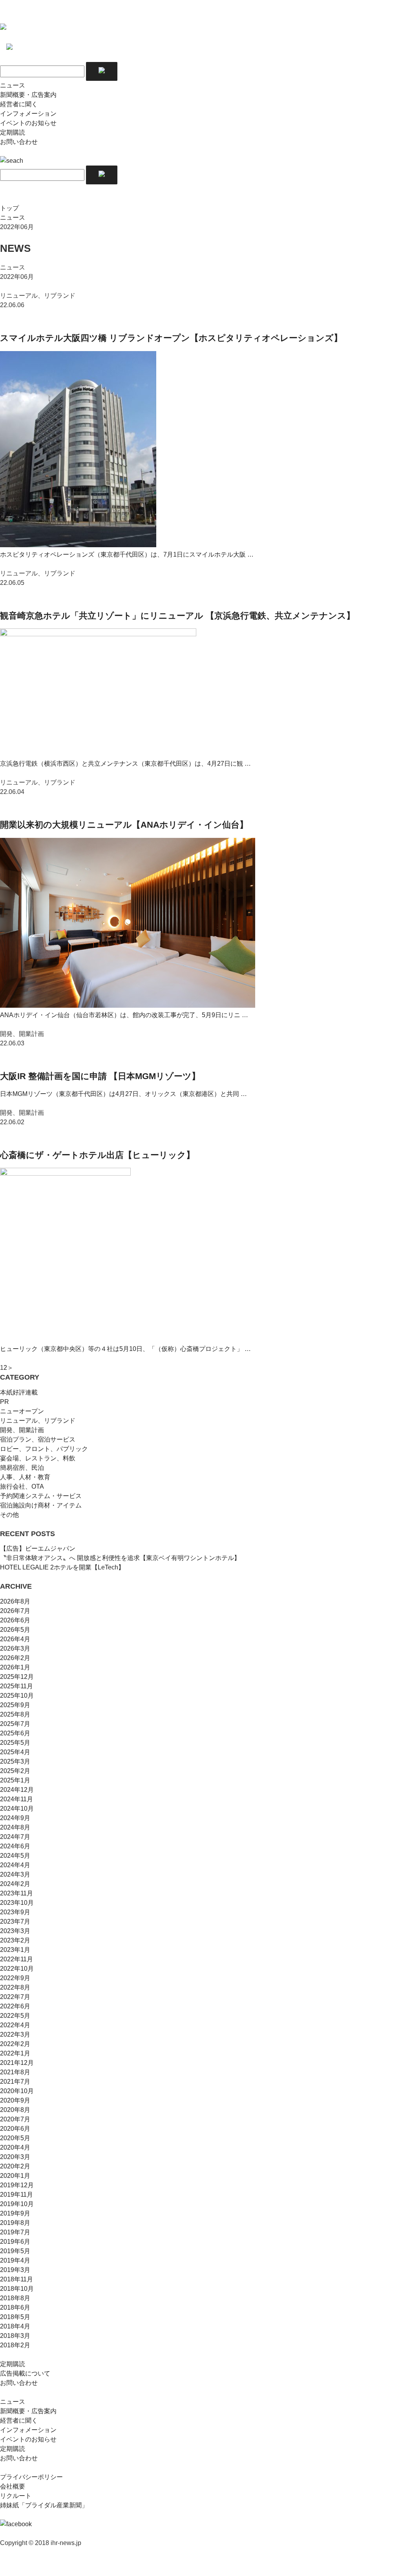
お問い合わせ (19, 142)
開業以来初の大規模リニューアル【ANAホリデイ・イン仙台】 (124, 825)
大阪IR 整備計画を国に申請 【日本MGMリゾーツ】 (100, 1076)
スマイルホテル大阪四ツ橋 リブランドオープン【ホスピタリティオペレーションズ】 (171, 338)
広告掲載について (25, 2373)
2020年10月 (17, 2091)
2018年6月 (15, 2307)
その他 (9, 1515)
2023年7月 (15, 1922)
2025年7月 (15, 1724)
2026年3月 (15, 1648)
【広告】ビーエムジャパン (38, 1548)
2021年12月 (17, 2063)
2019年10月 (17, 2204)
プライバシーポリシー (31, 2477)
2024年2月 (15, 1884)
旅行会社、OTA (22, 1486)
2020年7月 (15, 2119)
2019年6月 (15, 2242)
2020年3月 (15, 2157)
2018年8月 (15, 2298)
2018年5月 (15, 2317)
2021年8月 (15, 2072)
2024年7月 (15, 1837)
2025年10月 (17, 1696)
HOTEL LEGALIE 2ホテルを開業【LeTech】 (62, 1567)
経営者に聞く (19, 104)
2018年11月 (16, 2279)
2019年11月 (16, 2195)
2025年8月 (15, 1714)
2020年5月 (15, 2138)
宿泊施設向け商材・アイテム (41, 1505)
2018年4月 (15, 2326)
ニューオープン (22, 1411)
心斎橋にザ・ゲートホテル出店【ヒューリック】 (97, 1155)
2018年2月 (15, 2345)
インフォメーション (28, 114)
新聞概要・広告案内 (28, 95)
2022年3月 (15, 2034)
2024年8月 (15, 1827)
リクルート (16, 2496)
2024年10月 (17, 1809)
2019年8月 (15, 2223)
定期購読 (13, 132)
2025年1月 (15, 1780)
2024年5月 (15, 1856)
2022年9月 (15, 1978)
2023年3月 (15, 1931)
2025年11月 (16, 1686)
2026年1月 (15, 1667)
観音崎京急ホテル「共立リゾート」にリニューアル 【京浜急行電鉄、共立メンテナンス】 (177, 616)
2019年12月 (17, 2185)
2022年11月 (16, 1959)
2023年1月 (15, 1950)
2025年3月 (15, 1761)
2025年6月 (15, 1733)
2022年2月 (15, 2044)
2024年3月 (15, 1874)
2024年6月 (15, 1846)
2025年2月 (15, 1771)
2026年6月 (15, 1620)
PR (5, 1402)
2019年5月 (15, 2251)
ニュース (13, 85)
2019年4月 (15, 2260)
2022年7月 (15, 1997)
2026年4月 (15, 1639)
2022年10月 (17, 1969)
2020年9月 (15, 2100)
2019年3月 (15, 2270)
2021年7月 (15, 2082)
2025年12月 (17, 1677)
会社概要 (13, 2486)
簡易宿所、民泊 (22, 1468)
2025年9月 (15, 1705)
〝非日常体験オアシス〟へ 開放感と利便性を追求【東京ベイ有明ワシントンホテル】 (120, 1558)
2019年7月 (15, 2232)
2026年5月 (15, 1630)
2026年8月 (15, 1601)
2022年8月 (15, 1987)
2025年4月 (15, 1752)
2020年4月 (15, 2147)
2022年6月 (15, 2006)
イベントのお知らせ (28, 123)
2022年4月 (15, 2025)
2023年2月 (15, 1940)
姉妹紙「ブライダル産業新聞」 (44, 2505)
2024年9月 (15, 1818)
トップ (9, 208)
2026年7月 (15, 1611)
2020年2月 (15, 2166)
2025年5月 (15, 1743)
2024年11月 (16, 1799)
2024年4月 (15, 1865)
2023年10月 (17, 1903)
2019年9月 (15, 2213)
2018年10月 (17, 2289)
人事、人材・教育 (25, 1477)
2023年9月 (15, 1912)
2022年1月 (15, 2053)
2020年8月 (15, 2110)
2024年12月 (17, 1790)
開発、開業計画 (22, 1430)
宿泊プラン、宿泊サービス (38, 1439)
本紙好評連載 (19, 1392)
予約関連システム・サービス (41, 1496)
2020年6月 (15, 2129)
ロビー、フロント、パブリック (44, 1449)
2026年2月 (15, 1658)
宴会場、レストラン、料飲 (38, 1458)
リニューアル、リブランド (38, 1421)
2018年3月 (15, 2336)
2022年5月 (15, 2016)
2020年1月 (15, 2176)
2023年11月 (16, 1893)
